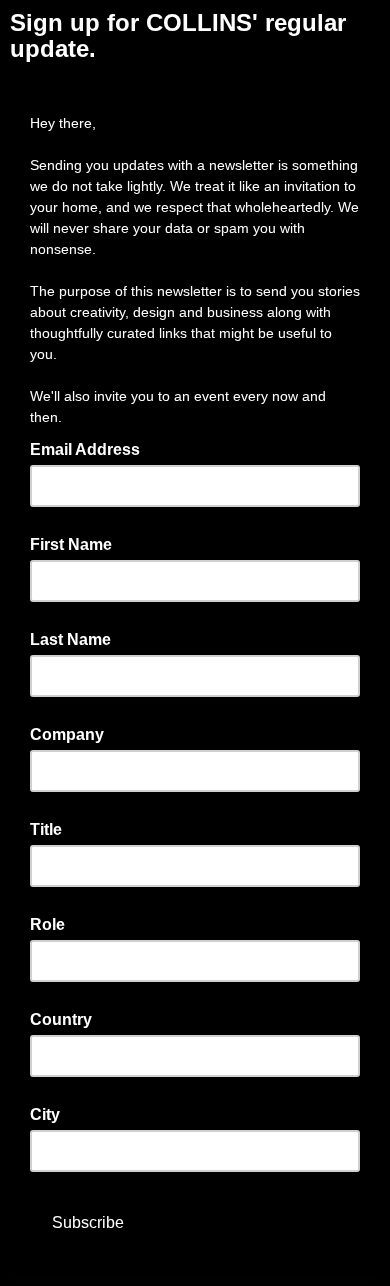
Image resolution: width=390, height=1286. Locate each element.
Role (47, 924)
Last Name (70, 639)
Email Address (91, 448)
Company (67, 734)
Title (46, 829)
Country (61, 1019)
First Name (71, 544)
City (45, 1114)
